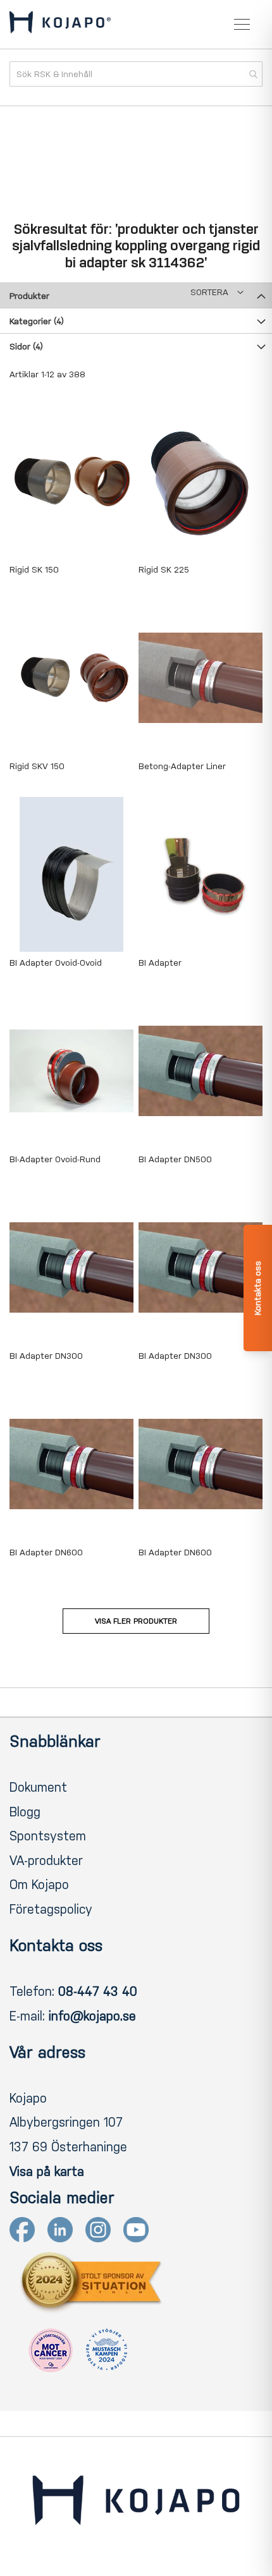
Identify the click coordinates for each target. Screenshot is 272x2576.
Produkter (29, 296)
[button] (217, 292)
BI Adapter (160, 963)
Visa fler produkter (136, 1621)
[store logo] (60, 25)
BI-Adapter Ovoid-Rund (55, 1159)
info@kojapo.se (92, 2016)
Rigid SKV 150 (37, 766)
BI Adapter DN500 (175, 1159)
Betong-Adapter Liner (182, 766)
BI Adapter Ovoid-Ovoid (56, 963)
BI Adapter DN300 (46, 1356)
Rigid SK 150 (34, 570)
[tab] (136, 295)
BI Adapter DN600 (46, 1552)
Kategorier (37, 321)
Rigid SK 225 (164, 570)
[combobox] (136, 74)
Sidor (26, 347)
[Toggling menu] (242, 24)
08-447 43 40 (98, 1991)
